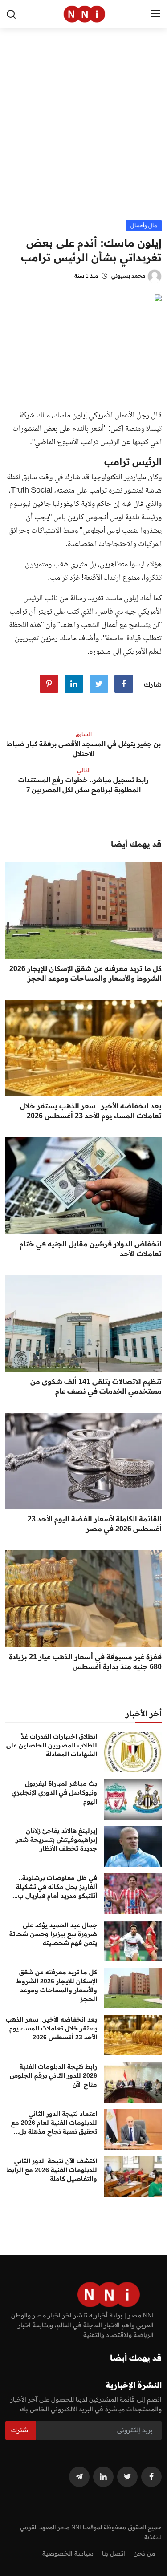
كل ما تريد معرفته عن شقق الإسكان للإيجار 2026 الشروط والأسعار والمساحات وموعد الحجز (86, 973)
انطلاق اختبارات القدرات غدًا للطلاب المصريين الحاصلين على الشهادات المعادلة (52, 1745)
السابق (84, 734)
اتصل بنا (114, 2553)
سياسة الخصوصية (68, 2553)
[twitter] (127, 2477)
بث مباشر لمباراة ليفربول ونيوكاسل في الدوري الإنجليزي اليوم (54, 1792)
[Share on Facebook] (124, 684)
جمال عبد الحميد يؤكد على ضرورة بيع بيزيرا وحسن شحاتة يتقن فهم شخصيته (53, 1934)
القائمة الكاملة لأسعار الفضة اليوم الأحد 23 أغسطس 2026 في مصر (95, 1524)
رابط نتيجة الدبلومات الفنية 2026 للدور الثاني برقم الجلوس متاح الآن (53, 2075)
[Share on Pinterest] (49, 684)
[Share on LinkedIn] (74, 684)
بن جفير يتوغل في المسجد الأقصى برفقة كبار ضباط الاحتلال (84, 749)
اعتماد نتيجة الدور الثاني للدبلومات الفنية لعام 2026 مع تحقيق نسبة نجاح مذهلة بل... (54, 2123)
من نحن (144, 2553)
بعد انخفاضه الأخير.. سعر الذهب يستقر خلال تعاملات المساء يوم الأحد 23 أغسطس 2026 (91, 1111)
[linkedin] (103, 2477)
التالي (84, 770)
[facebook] (151, 2477)
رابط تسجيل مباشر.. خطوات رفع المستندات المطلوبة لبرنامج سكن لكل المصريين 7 (83, 785)
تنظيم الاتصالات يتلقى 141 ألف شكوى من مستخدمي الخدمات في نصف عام (96, 1386)
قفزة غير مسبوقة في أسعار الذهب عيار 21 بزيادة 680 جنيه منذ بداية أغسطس (85, 1662)
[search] (11, 14)
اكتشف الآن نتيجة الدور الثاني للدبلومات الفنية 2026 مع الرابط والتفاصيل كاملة (52, 2170)
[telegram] (79, 2477)
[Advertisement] (83, 132)
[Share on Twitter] (99, 684)
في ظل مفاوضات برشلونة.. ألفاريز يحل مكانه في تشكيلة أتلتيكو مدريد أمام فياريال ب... (55, 1887)
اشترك (20, 2430)
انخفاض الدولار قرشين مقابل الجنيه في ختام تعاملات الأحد (91, 1249)
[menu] (156, 14)
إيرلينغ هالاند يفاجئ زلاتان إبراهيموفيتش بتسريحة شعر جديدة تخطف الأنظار (56, 1840)
